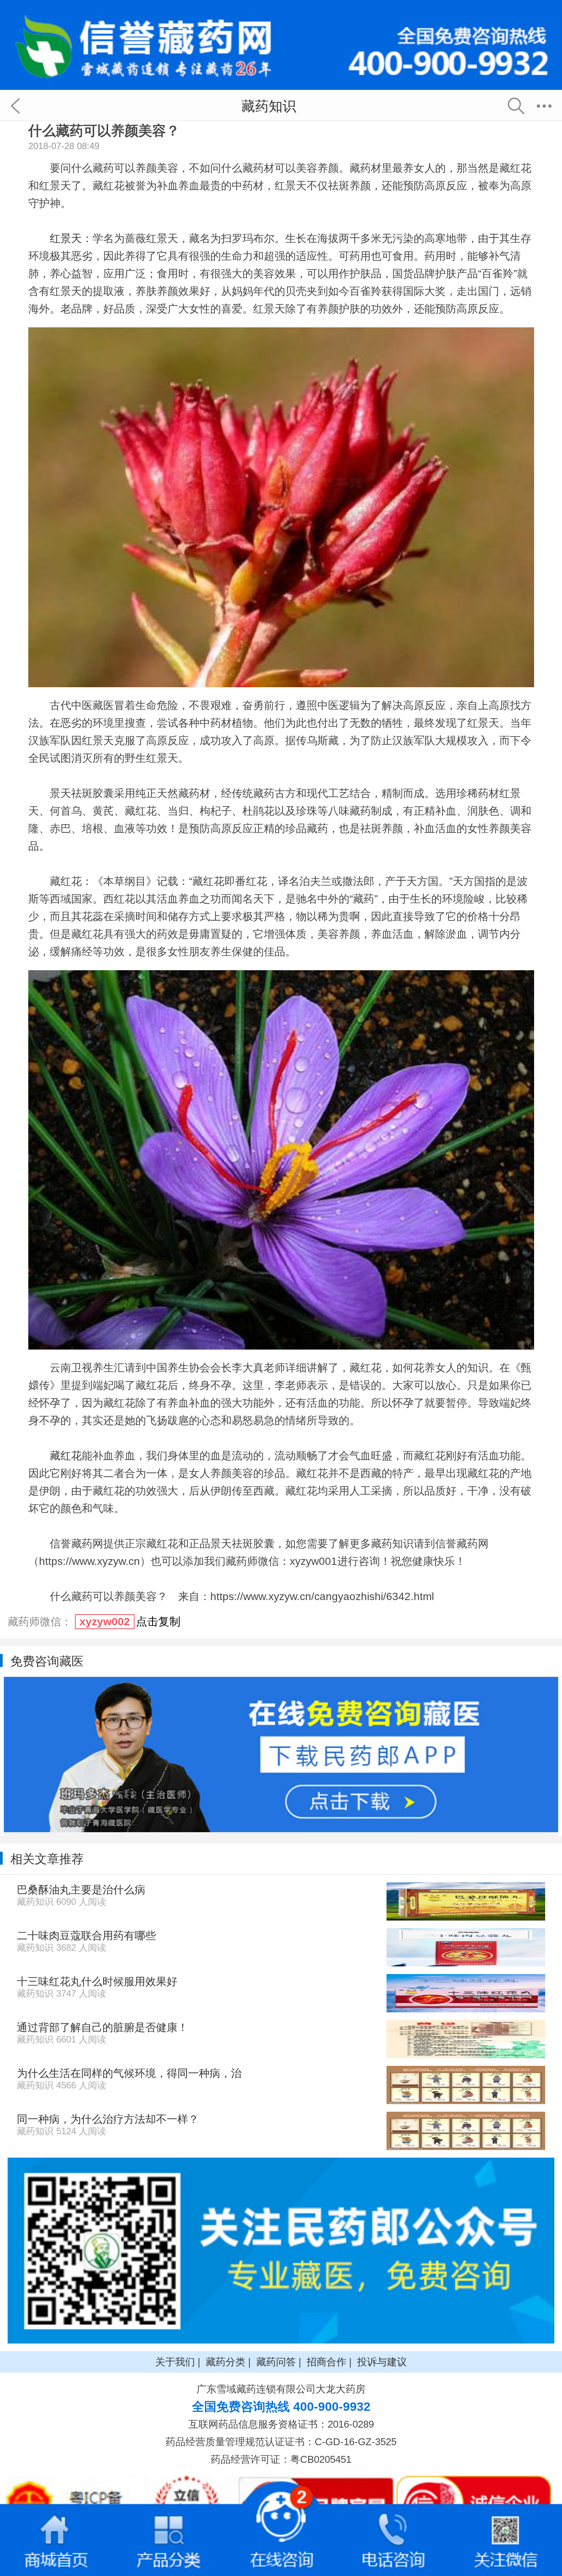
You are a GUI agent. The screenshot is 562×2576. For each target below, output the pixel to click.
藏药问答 (276, 2362)
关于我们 (175, 2362)
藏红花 (66, 1456)
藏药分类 (226, 2362)
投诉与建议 (382, 2362)
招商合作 (326, 2362)
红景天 (66, 238)
